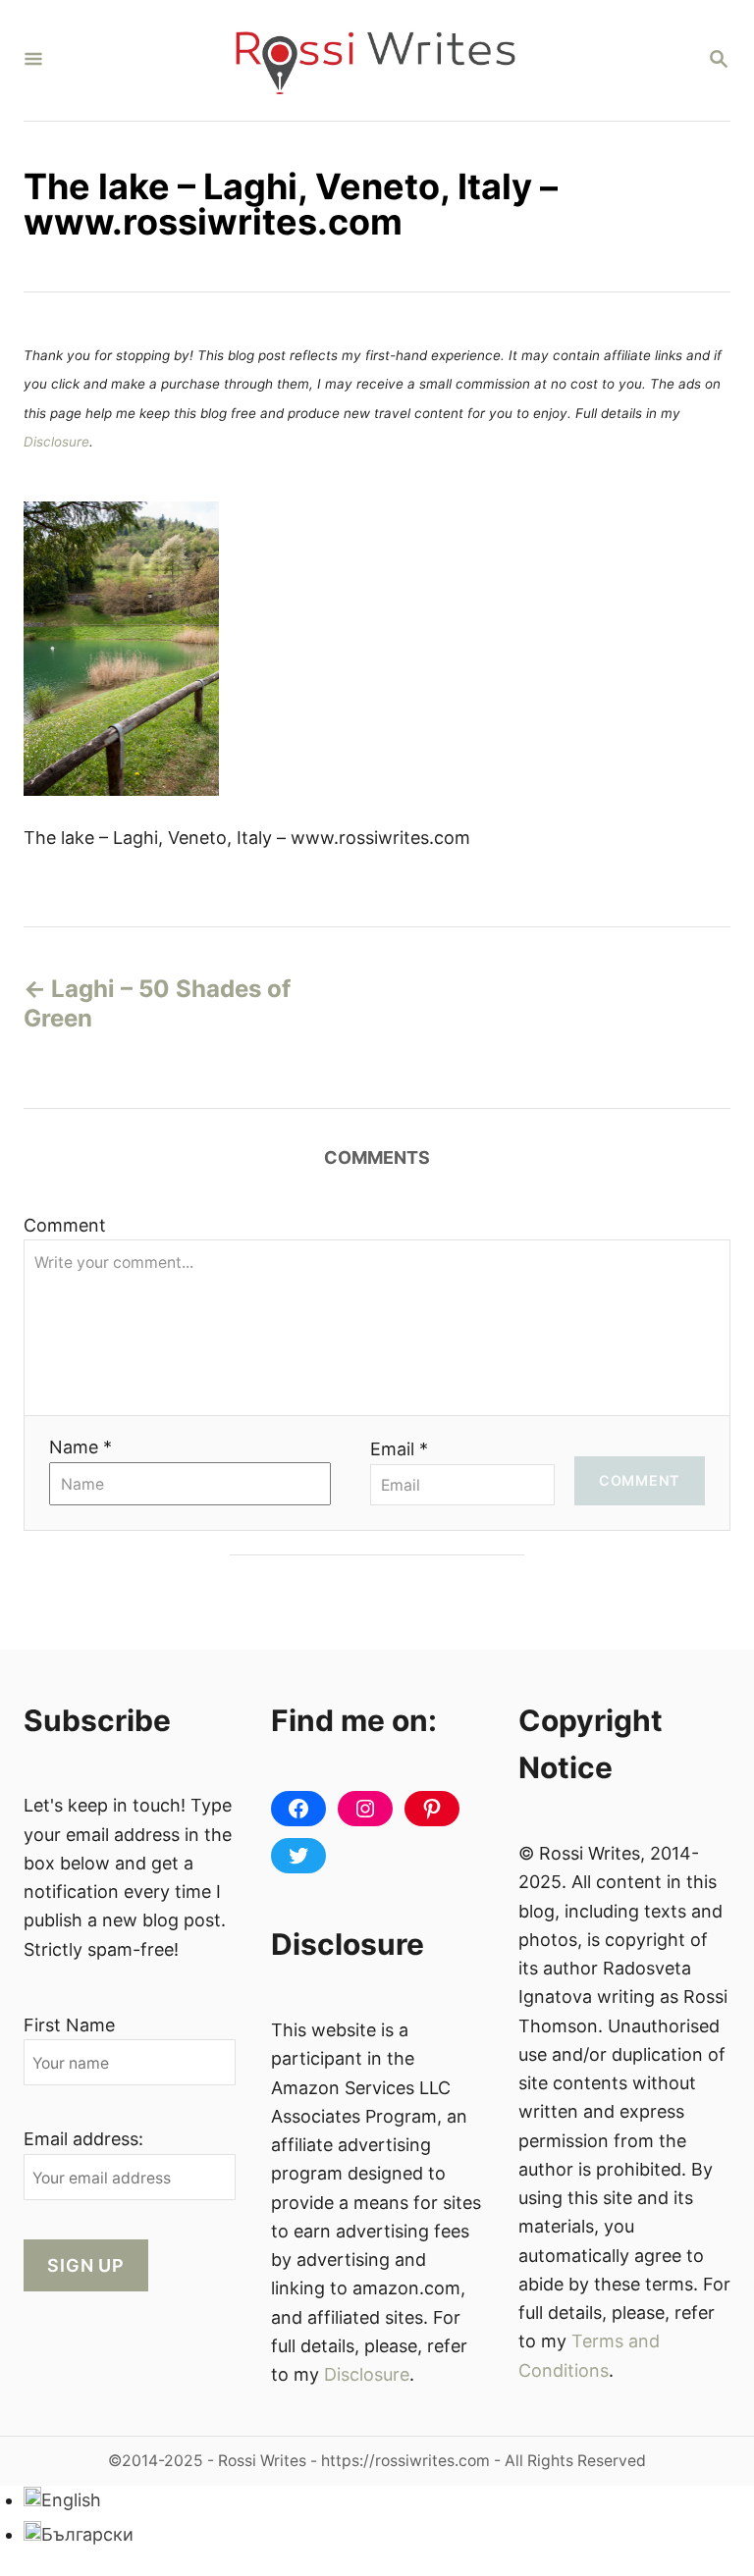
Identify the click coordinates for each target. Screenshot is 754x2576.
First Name (69, 2025)
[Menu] (33, 60)
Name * (81, 1447)
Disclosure (56, 442)
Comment (65, 1225)
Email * (399, 1449)
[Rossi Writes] (375, 60)
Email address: (83, 2139)
